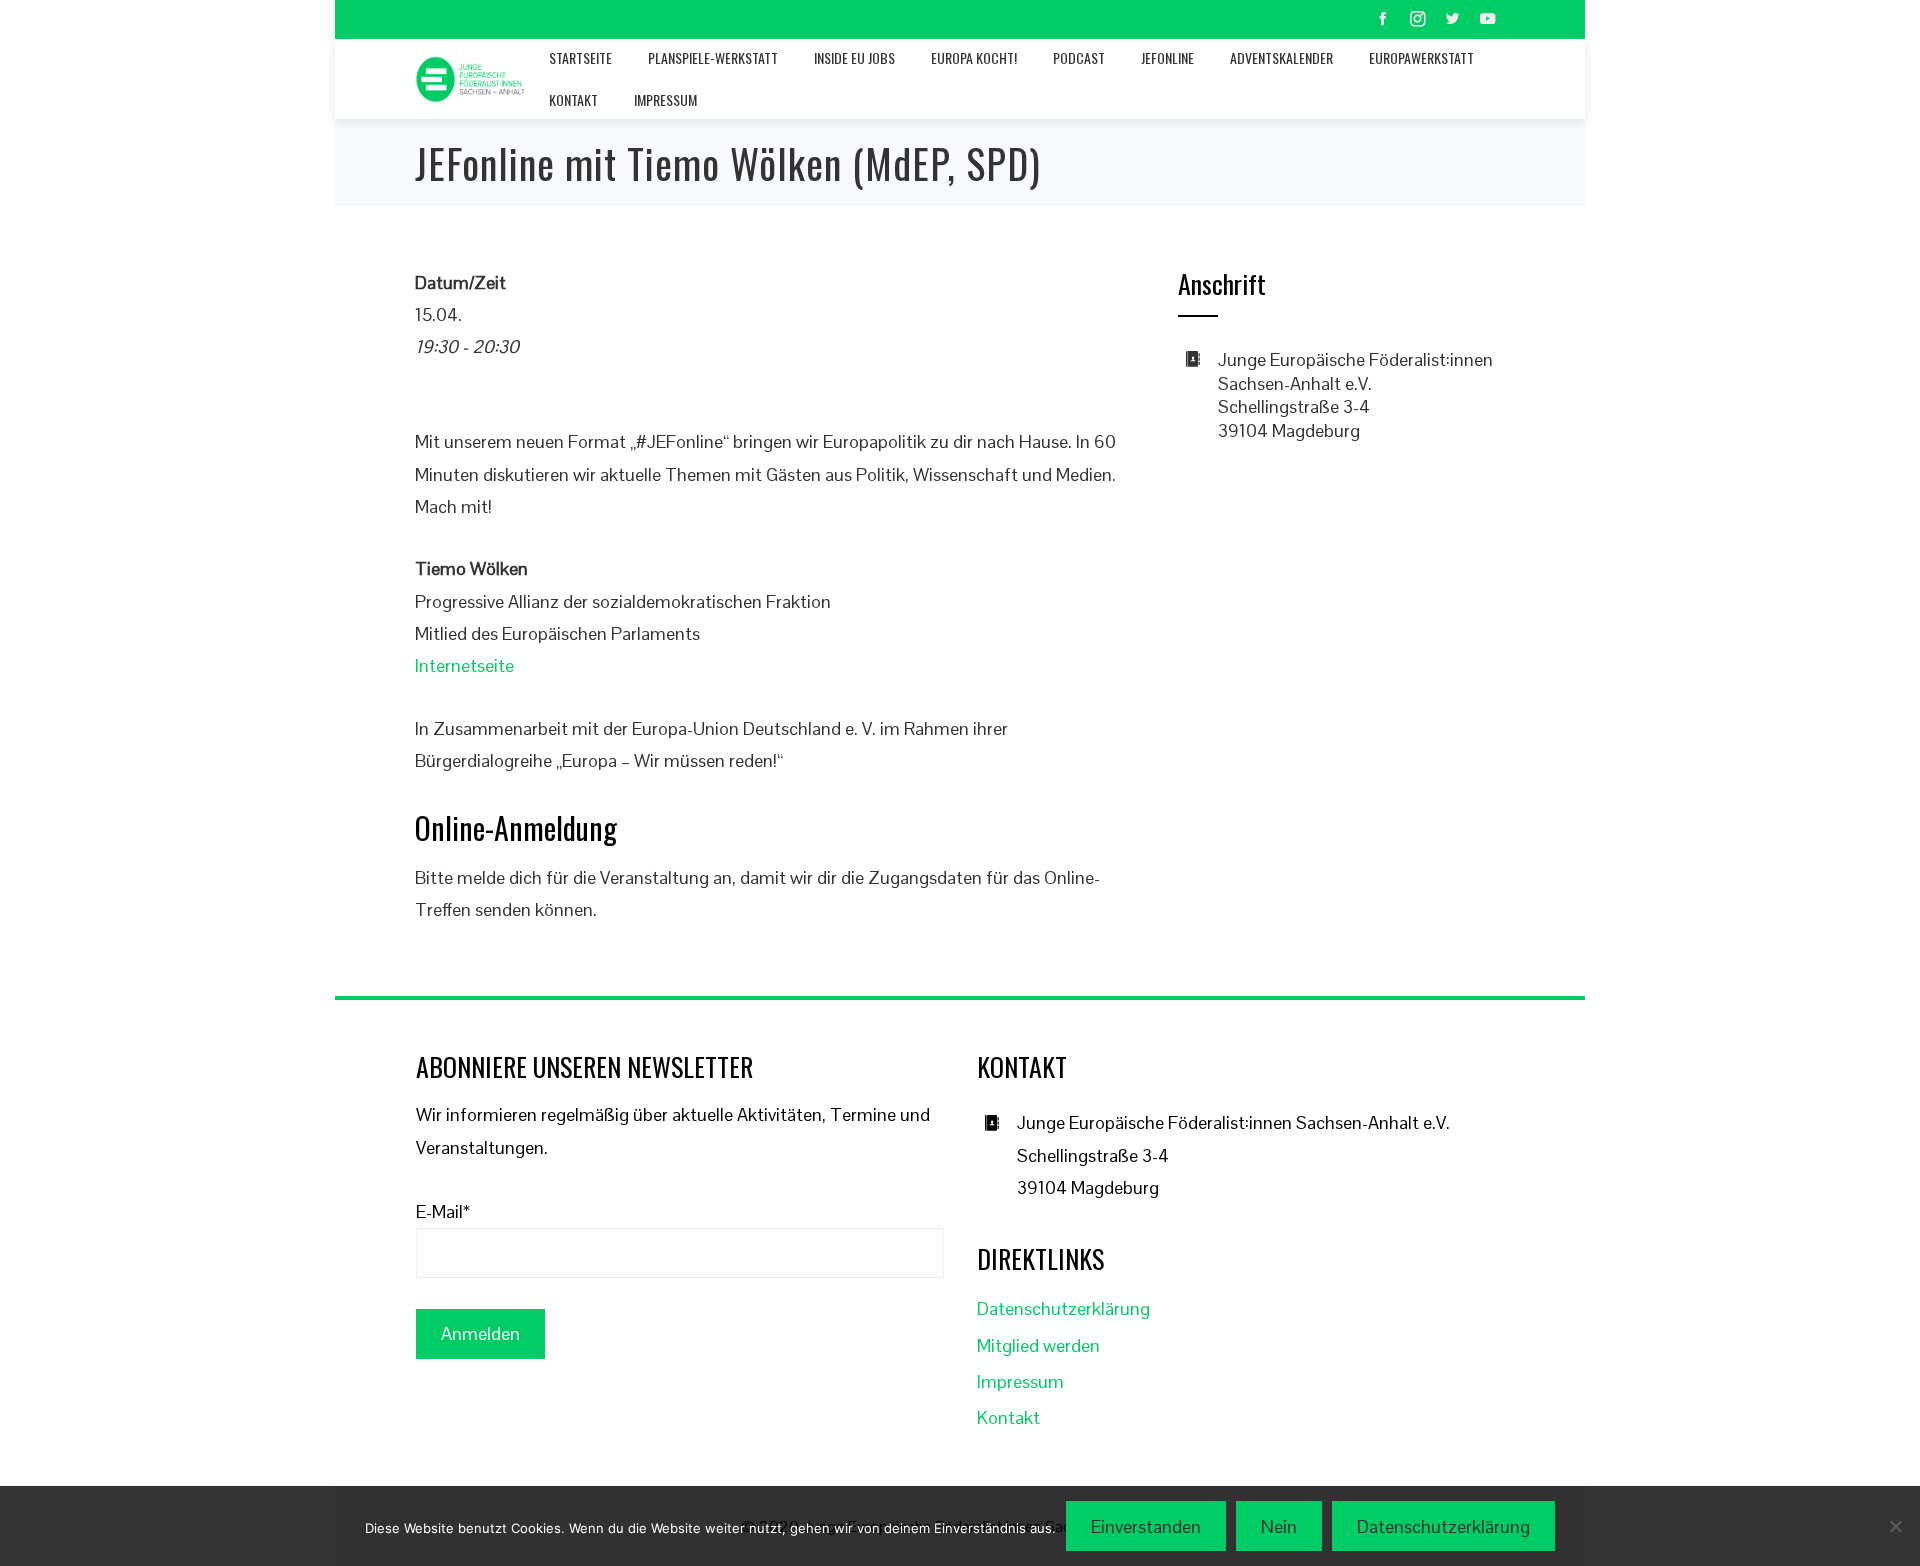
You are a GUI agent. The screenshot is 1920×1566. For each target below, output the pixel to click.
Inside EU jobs (854, 57)
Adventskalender (1281, 57)
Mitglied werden (1038, 1345)
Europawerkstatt (1421, 57)
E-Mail (443, 1211)
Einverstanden (1146, 1526)
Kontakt (573, 99)
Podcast (1079, 57)
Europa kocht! (974, 57)
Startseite (580, 57)
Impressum (665, 99)
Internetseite (464, 665)
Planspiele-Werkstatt (713, 57)
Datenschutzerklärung (1063, 1308)
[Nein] (1895, 1526)
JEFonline (1167, 57)
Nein (1279, 1526)
